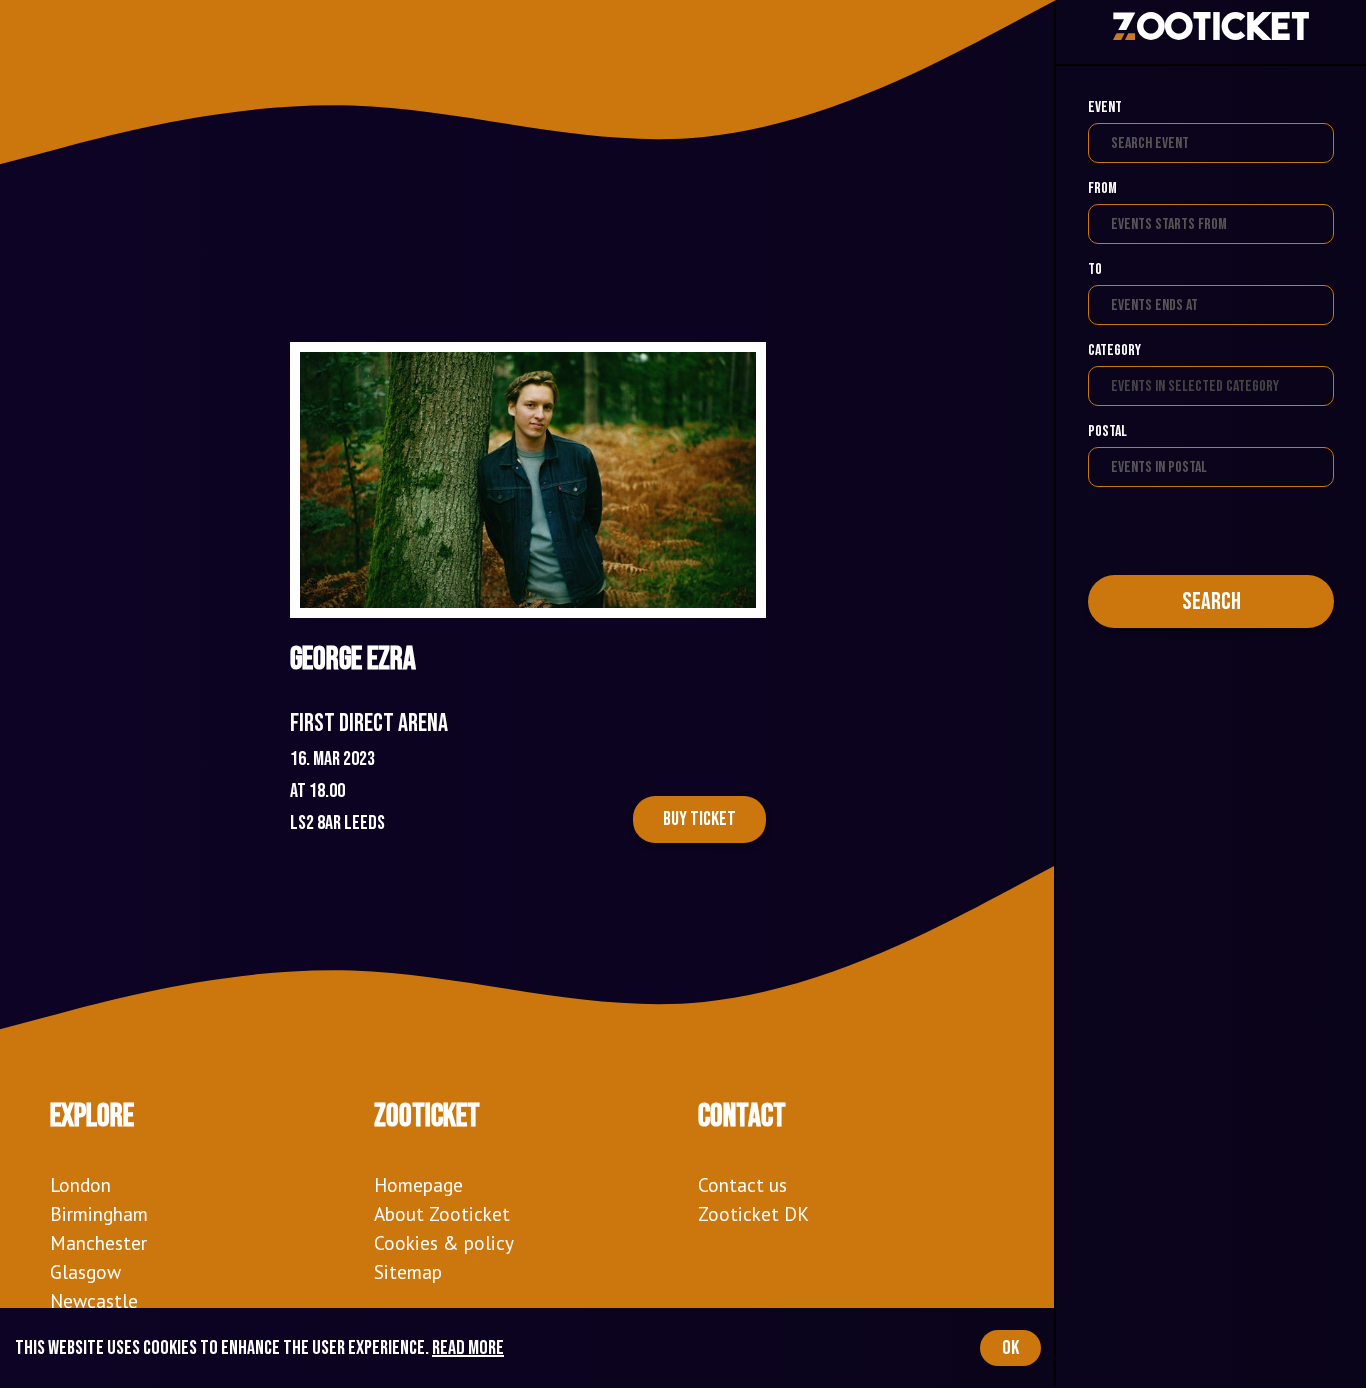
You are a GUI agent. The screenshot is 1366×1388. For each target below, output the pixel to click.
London (80, 1184)
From (1102, 188)
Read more (468, 1348)
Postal (1107, 431)
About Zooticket (442, 1213)
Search (1211, 601)
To (1095, 269)
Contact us (742, 1184)
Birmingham (99, 1213)
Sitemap (408, 1271)
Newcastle (94, 1300)
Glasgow (85, 1271)
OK (1010, 1348)
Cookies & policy (444, 1242)
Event (1105, 107)
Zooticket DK (753, 1213)
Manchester (98, 1242)
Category (1114, 350)
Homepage (418, 1184)
